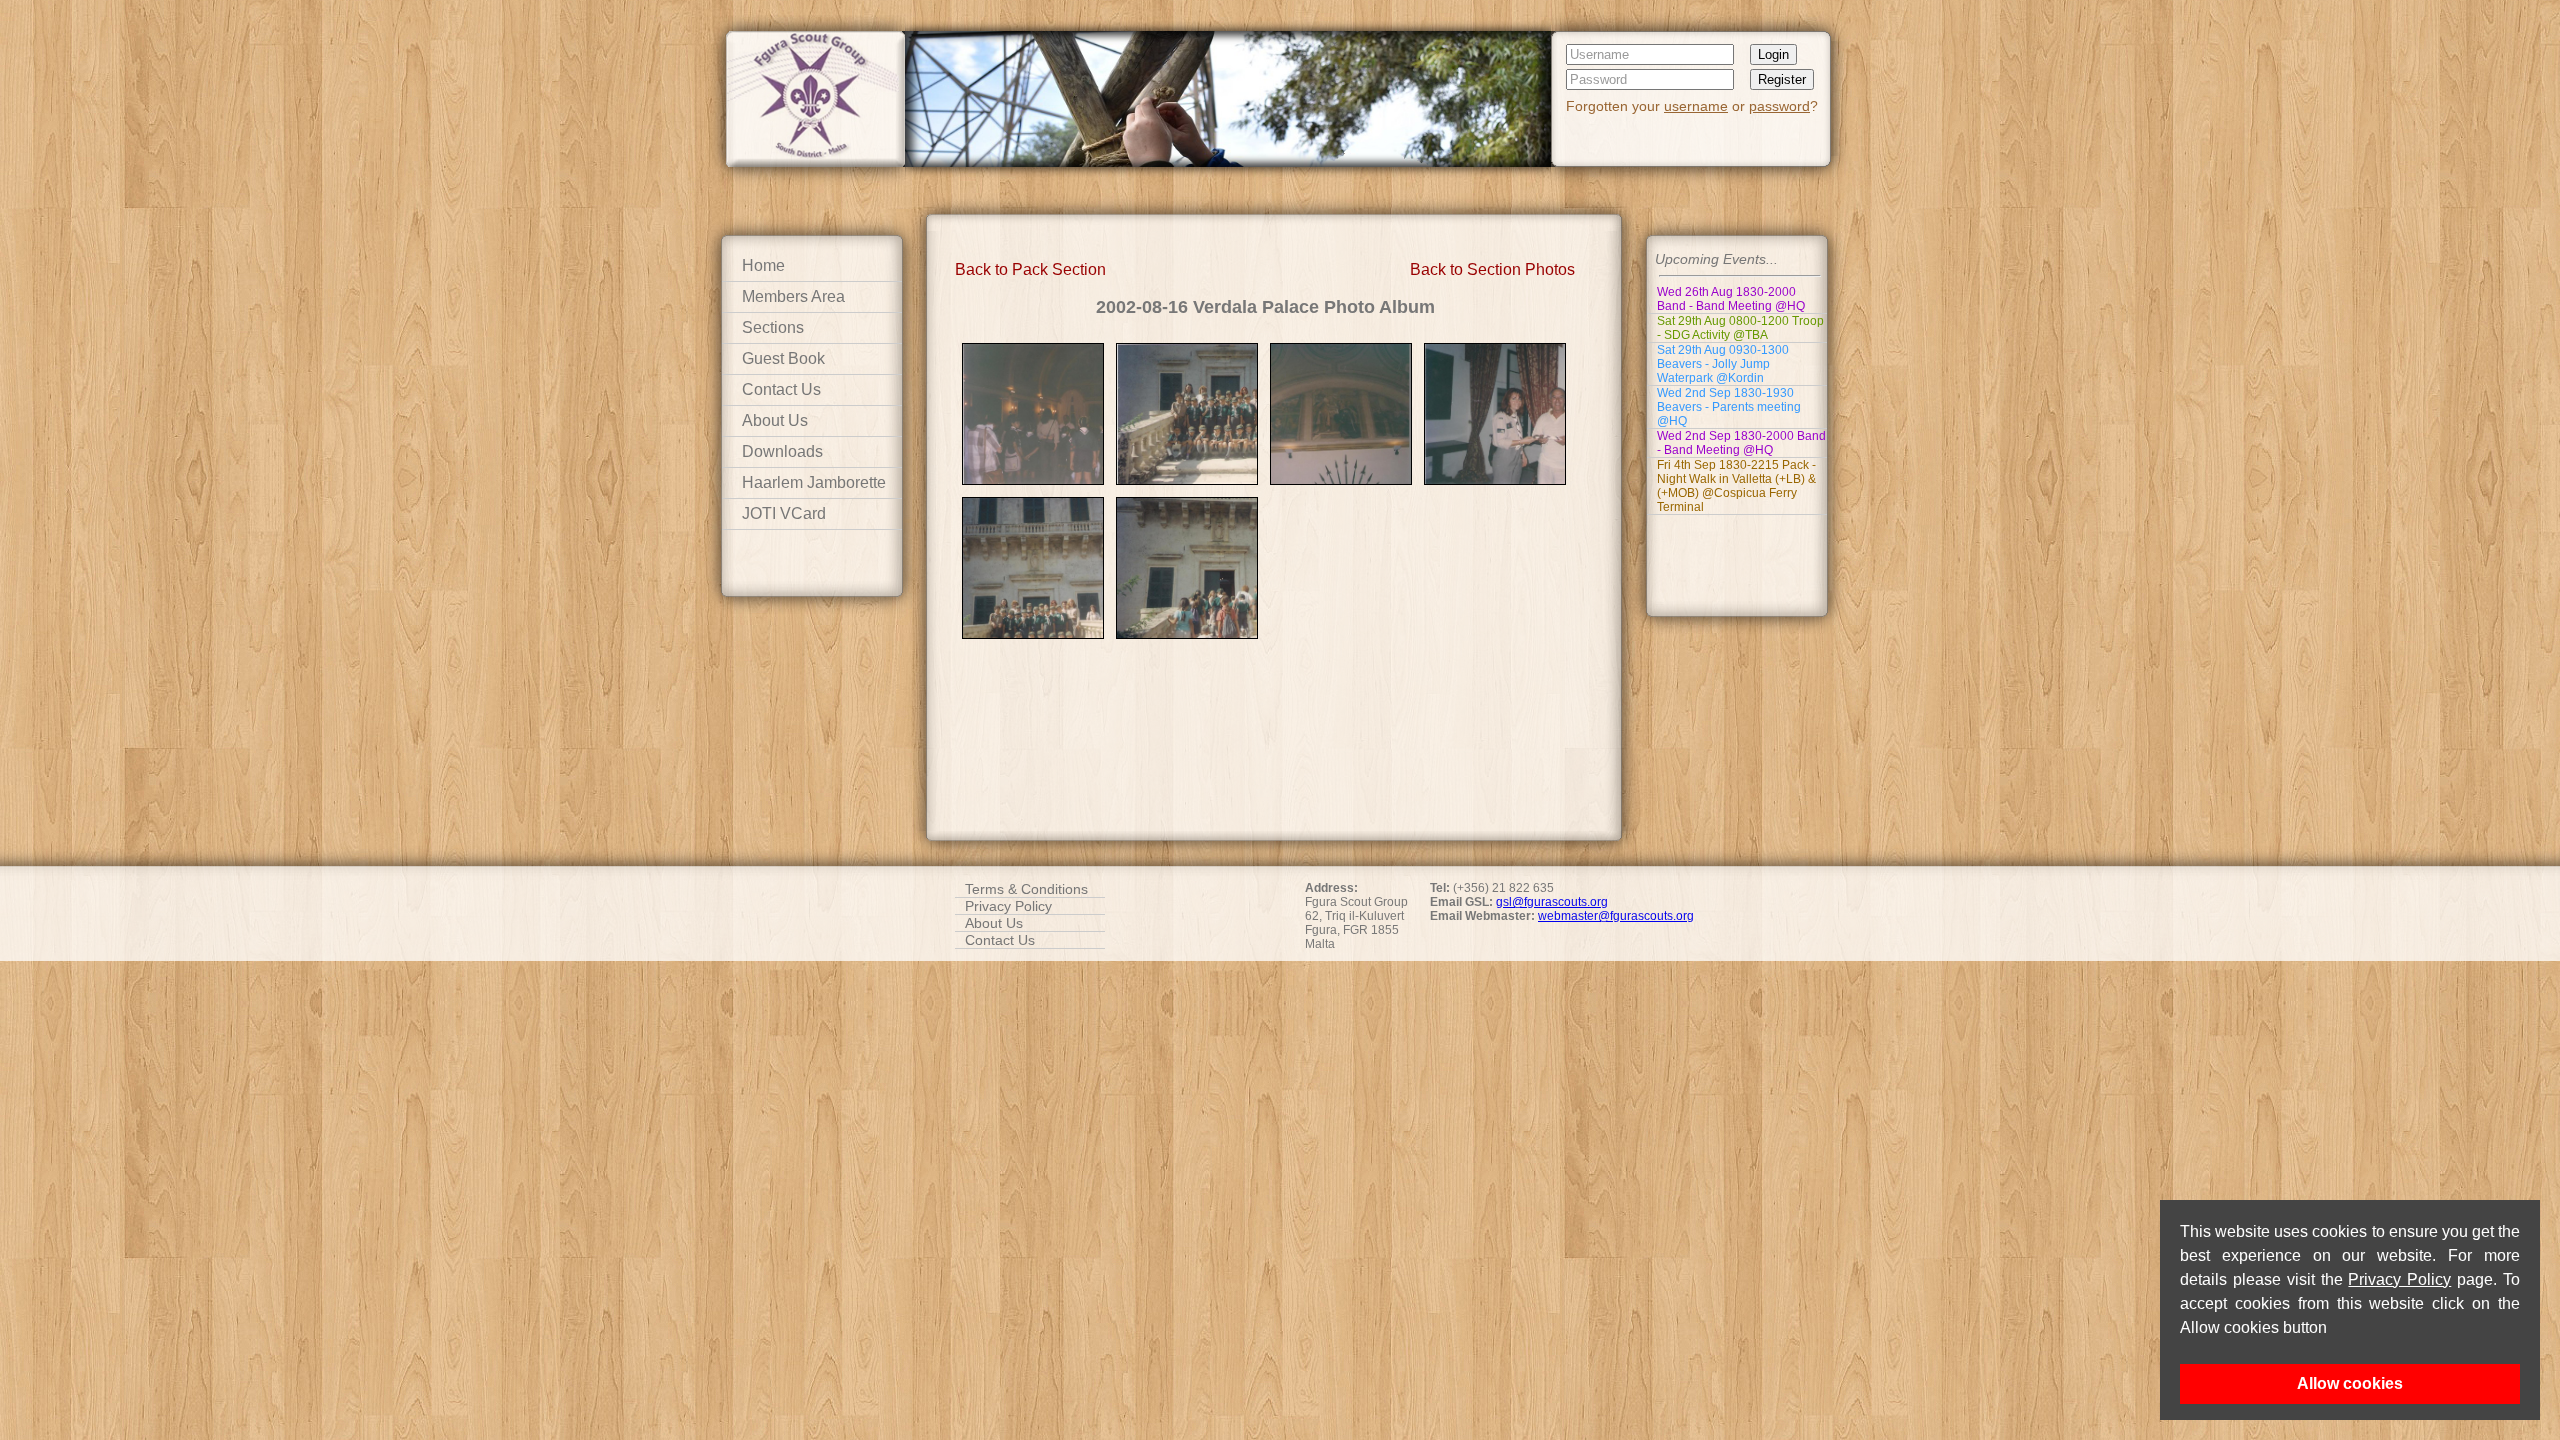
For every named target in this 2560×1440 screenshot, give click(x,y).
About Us (775, 420)
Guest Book (783, 358)
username (1696, 106)
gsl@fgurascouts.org (1552, 902)
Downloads (782, 451)
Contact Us (781, 389)
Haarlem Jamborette (814, 482)
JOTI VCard (784, 513)
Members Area (793, 296)
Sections (773, 327)
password (1779, 106)
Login (1773, 54)
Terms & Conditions (1026, 889)
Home (763, 265)
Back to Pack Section (1030, 269)
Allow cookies (2350, 1383)
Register (1782, 79)
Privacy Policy (2399, 1279)
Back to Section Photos (1492, 269)
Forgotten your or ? (1692, 106)
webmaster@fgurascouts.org (1616, 916)
